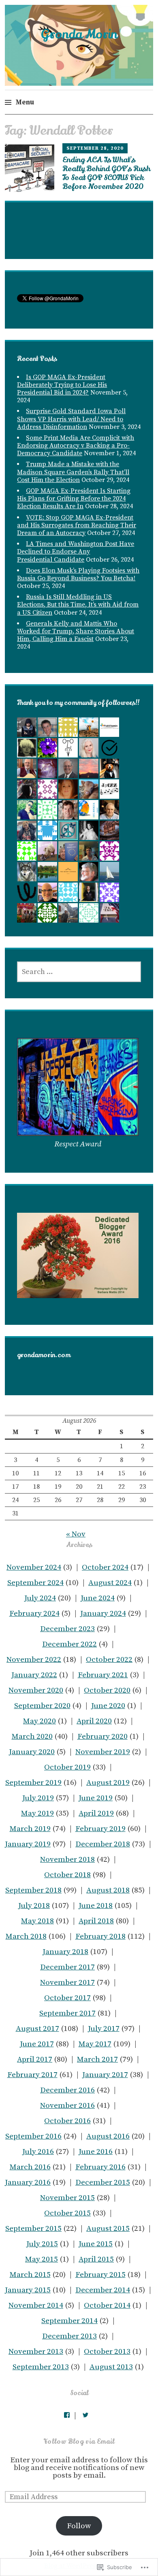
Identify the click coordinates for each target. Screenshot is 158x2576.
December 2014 (103, 2290)
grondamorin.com (44, 1355)
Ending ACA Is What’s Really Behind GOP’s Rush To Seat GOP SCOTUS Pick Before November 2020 (106, 173)
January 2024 (103, 1614)
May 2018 (37, 1921)
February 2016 (100, 2167)
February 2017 (32, 2075)
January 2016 (28, 2182)
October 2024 (105, 1567)
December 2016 (67, 2090)
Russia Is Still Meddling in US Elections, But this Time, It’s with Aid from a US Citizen (78, 605)
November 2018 (67, 1860)
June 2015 (96, 2244)
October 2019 (67, 1767)
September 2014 (69, 2321)
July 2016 (38, 2152)
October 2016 (67, 2121)
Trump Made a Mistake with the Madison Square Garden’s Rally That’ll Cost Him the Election (73, 472)
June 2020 (108, 1706)
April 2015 (96, 2259)
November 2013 (36, 2352)
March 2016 (30, 2167)
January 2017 (105, 2075)
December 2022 (69, 1644)
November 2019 (103, 1752)
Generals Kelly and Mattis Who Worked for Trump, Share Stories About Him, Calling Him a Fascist (76, 631)
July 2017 (104, 2029)
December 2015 (103, 2182)
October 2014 (107, 2305)
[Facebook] (67, 2415)
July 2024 (40, 1598)
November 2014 (36, 2305)
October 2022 (109, 1660)
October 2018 (67, 1875)
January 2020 (32, 1752)
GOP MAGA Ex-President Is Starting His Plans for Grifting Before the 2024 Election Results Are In (74, 499)
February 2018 (100, 1936)
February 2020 (102, 1737)
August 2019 (108, 1783)
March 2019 (30, 1829)
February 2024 (34, 1614)
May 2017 (95, 2044)
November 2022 (34, 1660)
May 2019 (37, 1813)
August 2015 (108, 2229)
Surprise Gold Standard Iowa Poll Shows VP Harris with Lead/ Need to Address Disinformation (71, 419)
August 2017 (37, 2029)
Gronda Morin (79, 34)
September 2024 (35, 1583)
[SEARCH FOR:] (79, 972)
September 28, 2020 (95, 148)
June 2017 (37, 2044)
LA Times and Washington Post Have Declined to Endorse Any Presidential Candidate (76, 552)
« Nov (76, 1534)
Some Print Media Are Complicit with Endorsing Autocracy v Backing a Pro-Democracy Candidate (76, 446)
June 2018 (96, 1906)
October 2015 (67, 2213)
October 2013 (107, 2352)
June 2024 (98, 1598)
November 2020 (36, 1690)
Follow (79, 2526)
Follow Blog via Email (79, 2442)
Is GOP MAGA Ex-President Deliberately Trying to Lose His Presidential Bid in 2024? (62, 385)
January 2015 (28, 2290)
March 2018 (26, 1936)
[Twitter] (85, 2415)
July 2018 (34, 1906)
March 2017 (97, 2059)
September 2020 (42, 1706)
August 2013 (111, 2367)
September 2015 (33, 2229)
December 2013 (69, 2336)
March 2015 (30, 2275)
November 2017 (67, 1983)
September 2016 (33, 2136)
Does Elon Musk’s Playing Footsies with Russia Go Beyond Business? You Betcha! (78, 574)
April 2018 (96, 1921)
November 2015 (67, 2198)
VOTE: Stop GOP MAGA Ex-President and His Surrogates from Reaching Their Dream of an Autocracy (77, 525)
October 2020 (107, 1690)
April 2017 (35, 2059)
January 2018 (65, 1952)
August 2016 (108, 2136)
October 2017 (67, 1998)
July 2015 (42, 2244)
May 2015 (42, 2259)
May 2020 (39, 1721)
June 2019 (96, 1798)
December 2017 (67, 1967)
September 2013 (41, 2367)
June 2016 (96, 2152)
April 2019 (96, 1813)
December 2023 (67, 1629)
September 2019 (33, 1783)
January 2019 (28, 1844)
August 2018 (108, 1890)
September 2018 (33, 1890)
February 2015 (100, 2275)
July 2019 (38, 1798)
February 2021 (103, 1675)
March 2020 (32, 1737)
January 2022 (34, 1675)
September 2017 (67, 2013)
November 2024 (34, 1567)
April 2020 (94, 1721)
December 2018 (103, 1844)
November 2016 (67, 2106)
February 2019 (100, 1829)
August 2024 (110, 1583)
